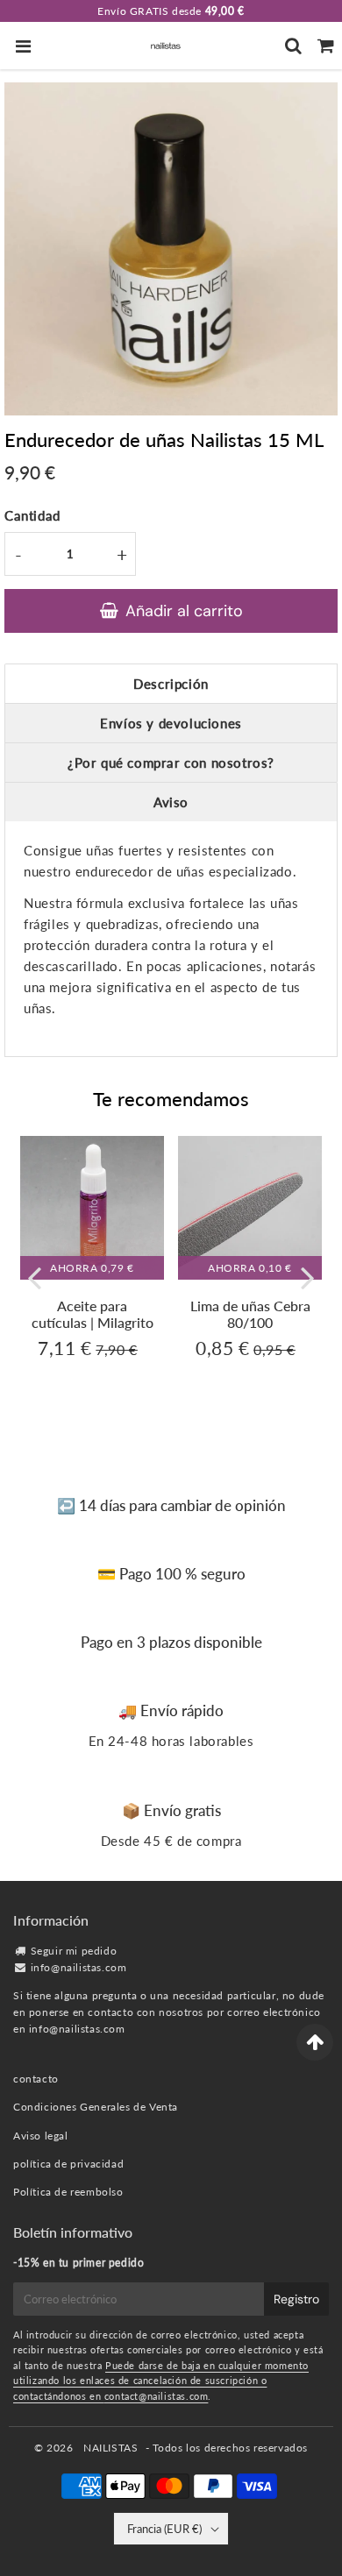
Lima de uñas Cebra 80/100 (250, 1314)
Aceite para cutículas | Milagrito (93, 1314)
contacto (36, 2079)
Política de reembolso (68, 2192)
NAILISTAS (110, 2448)
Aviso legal (41, 2136)
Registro (296, 2299)
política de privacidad (68, 2164)
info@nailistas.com (79, 1967)
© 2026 (55, 2448)
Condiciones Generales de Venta (96, 2107)
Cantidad (32, 515)
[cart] (326, 46)
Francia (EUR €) (164, 2529)
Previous (34, 1277)
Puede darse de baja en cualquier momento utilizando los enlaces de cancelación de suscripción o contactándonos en (161, 2381)
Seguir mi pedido (74, 1951)
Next (308, 1277)
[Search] (293, 46)
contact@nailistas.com (157, 2396)
